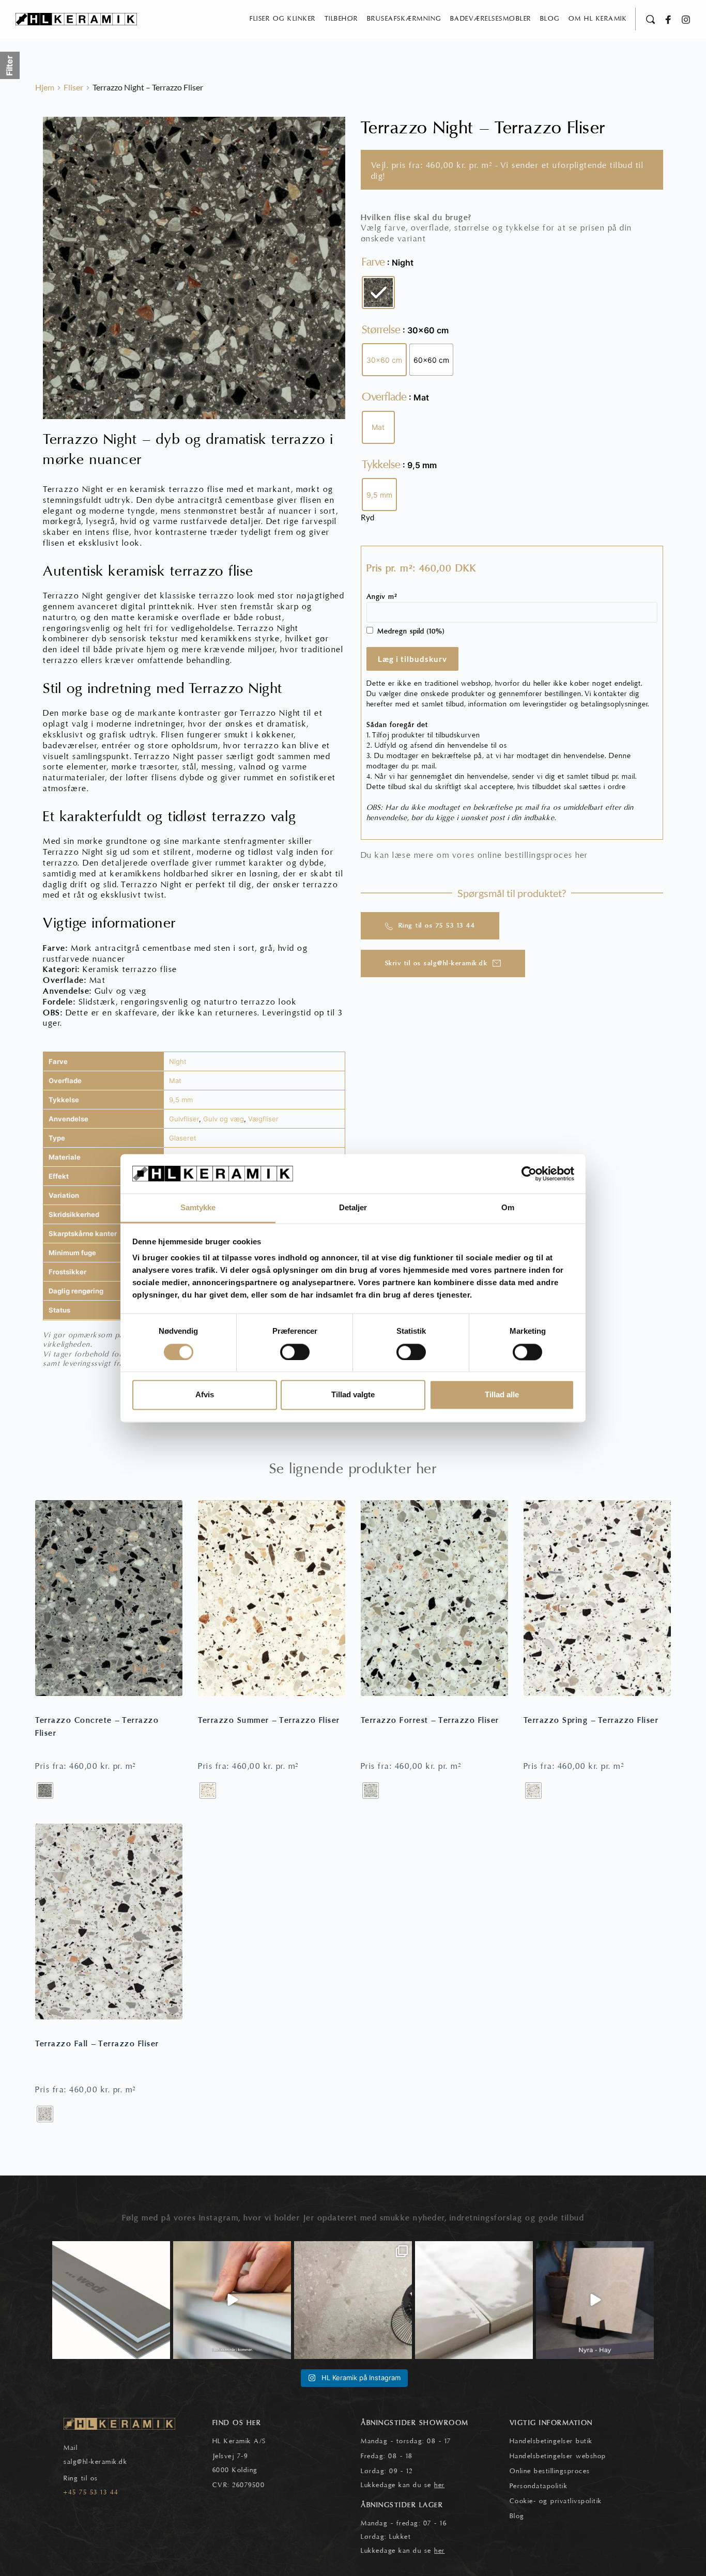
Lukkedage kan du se (403, 2485)
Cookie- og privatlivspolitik (556, 2501)
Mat (175, 1081)
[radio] (378, 292)
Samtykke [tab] (198, 1208)
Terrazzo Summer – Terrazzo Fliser (269, 1720)
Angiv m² (382, 597)
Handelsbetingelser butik (551, 2441)
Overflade (384, 397)
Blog (517, 2516)
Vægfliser (263, 1119)
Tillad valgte (353, 1395)
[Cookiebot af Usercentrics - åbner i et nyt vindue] (529, 1174)
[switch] (295, 1352)
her (582, 855)
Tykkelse (381, 465)
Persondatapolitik (539, 2486)
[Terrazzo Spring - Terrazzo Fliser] (597, 1598)
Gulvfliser (184, 1119)
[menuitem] (283, 19)
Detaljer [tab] (353, 1208)
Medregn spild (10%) (411, 631)
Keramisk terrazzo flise (130, 969)
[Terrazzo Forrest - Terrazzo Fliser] (434, 1598)
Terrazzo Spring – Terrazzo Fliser (591, 1720)
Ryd (367, 517)
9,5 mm (181, 1100)
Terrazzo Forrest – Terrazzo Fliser (430, 1720)
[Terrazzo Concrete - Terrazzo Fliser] (109, 1598)
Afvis (205, 1395)
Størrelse (381, 330)
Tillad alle (502, 1395)
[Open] (111, 2300)
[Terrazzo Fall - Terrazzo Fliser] (109, 1922)
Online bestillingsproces (550, 2471)
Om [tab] (508, 1208)
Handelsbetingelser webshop (558, 2456)
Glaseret (183, 1138)
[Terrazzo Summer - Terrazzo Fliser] (272, 1598)
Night (178, 1061)
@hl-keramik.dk (102, 2462)
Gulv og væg (224, 1119)
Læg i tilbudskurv (412, 659)
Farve (373, 262)
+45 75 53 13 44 (91, 2492)
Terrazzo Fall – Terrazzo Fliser (97, 2044)
